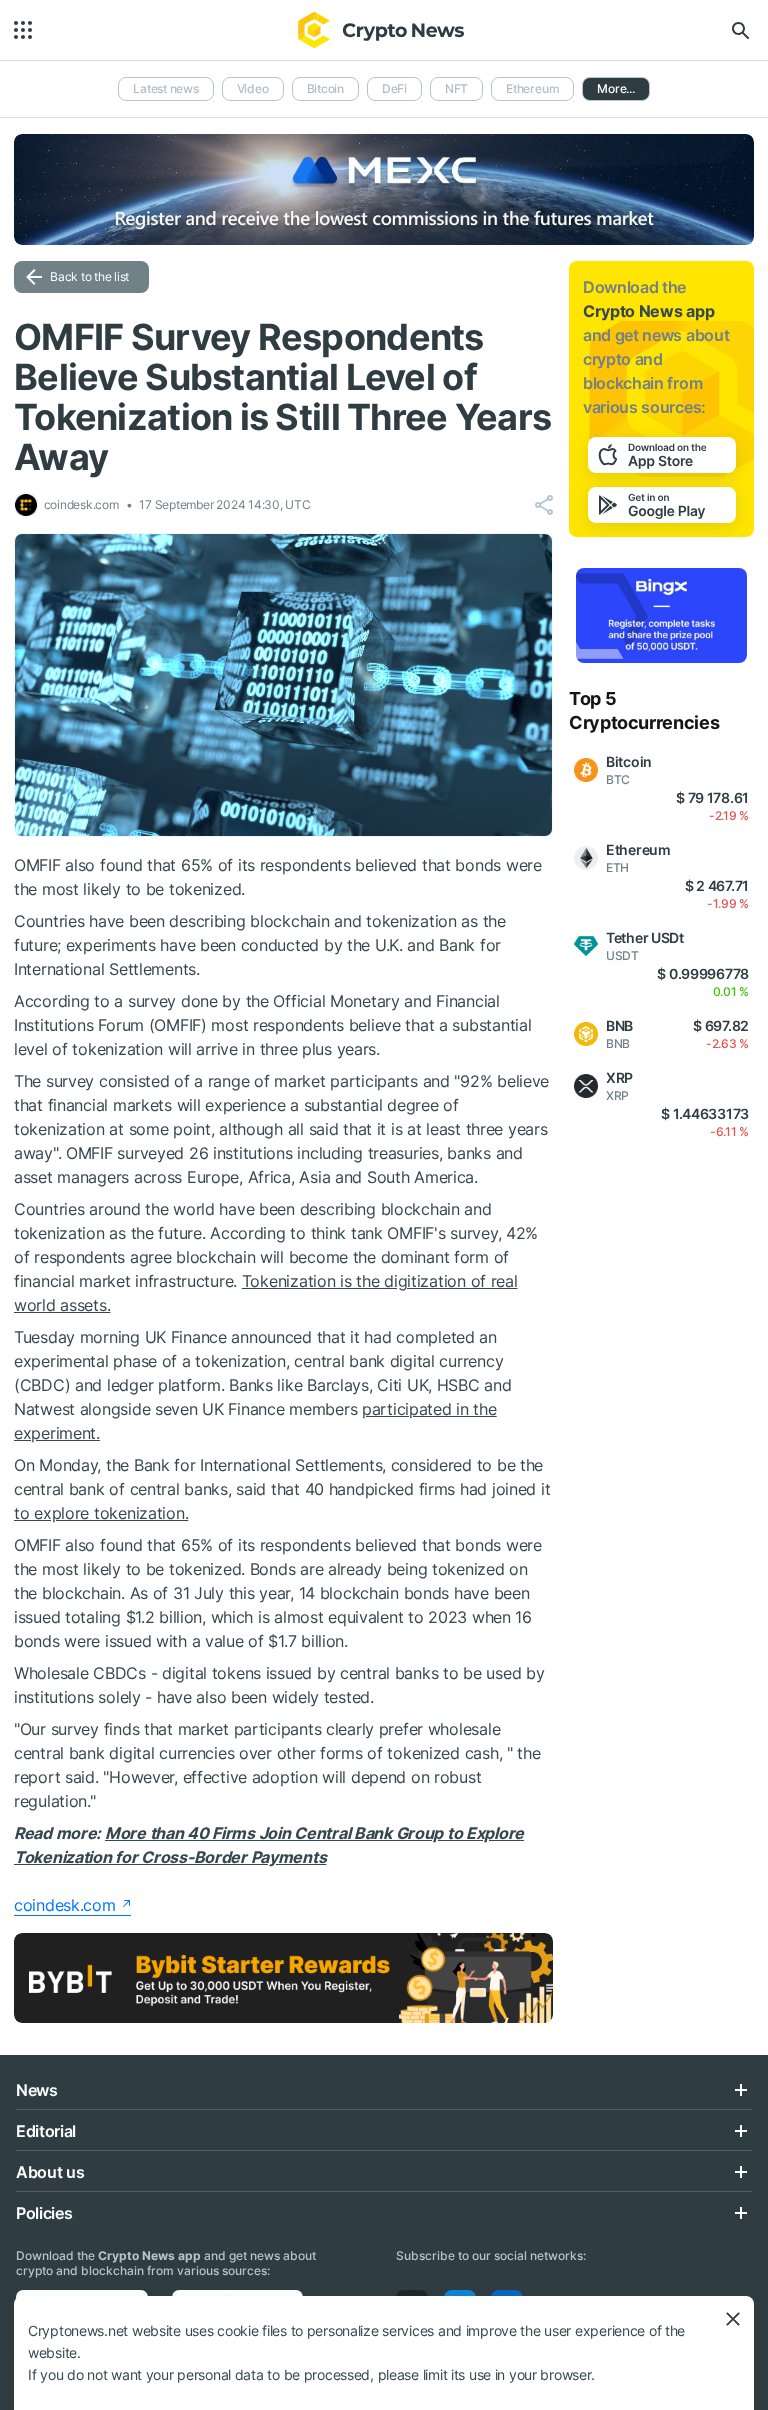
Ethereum (532, 88)
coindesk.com (65, 1905)
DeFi (394, 88)
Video (253, 88)
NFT (456, 88)
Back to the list (89, 276)
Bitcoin (325, 88)
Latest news (165, 88)
